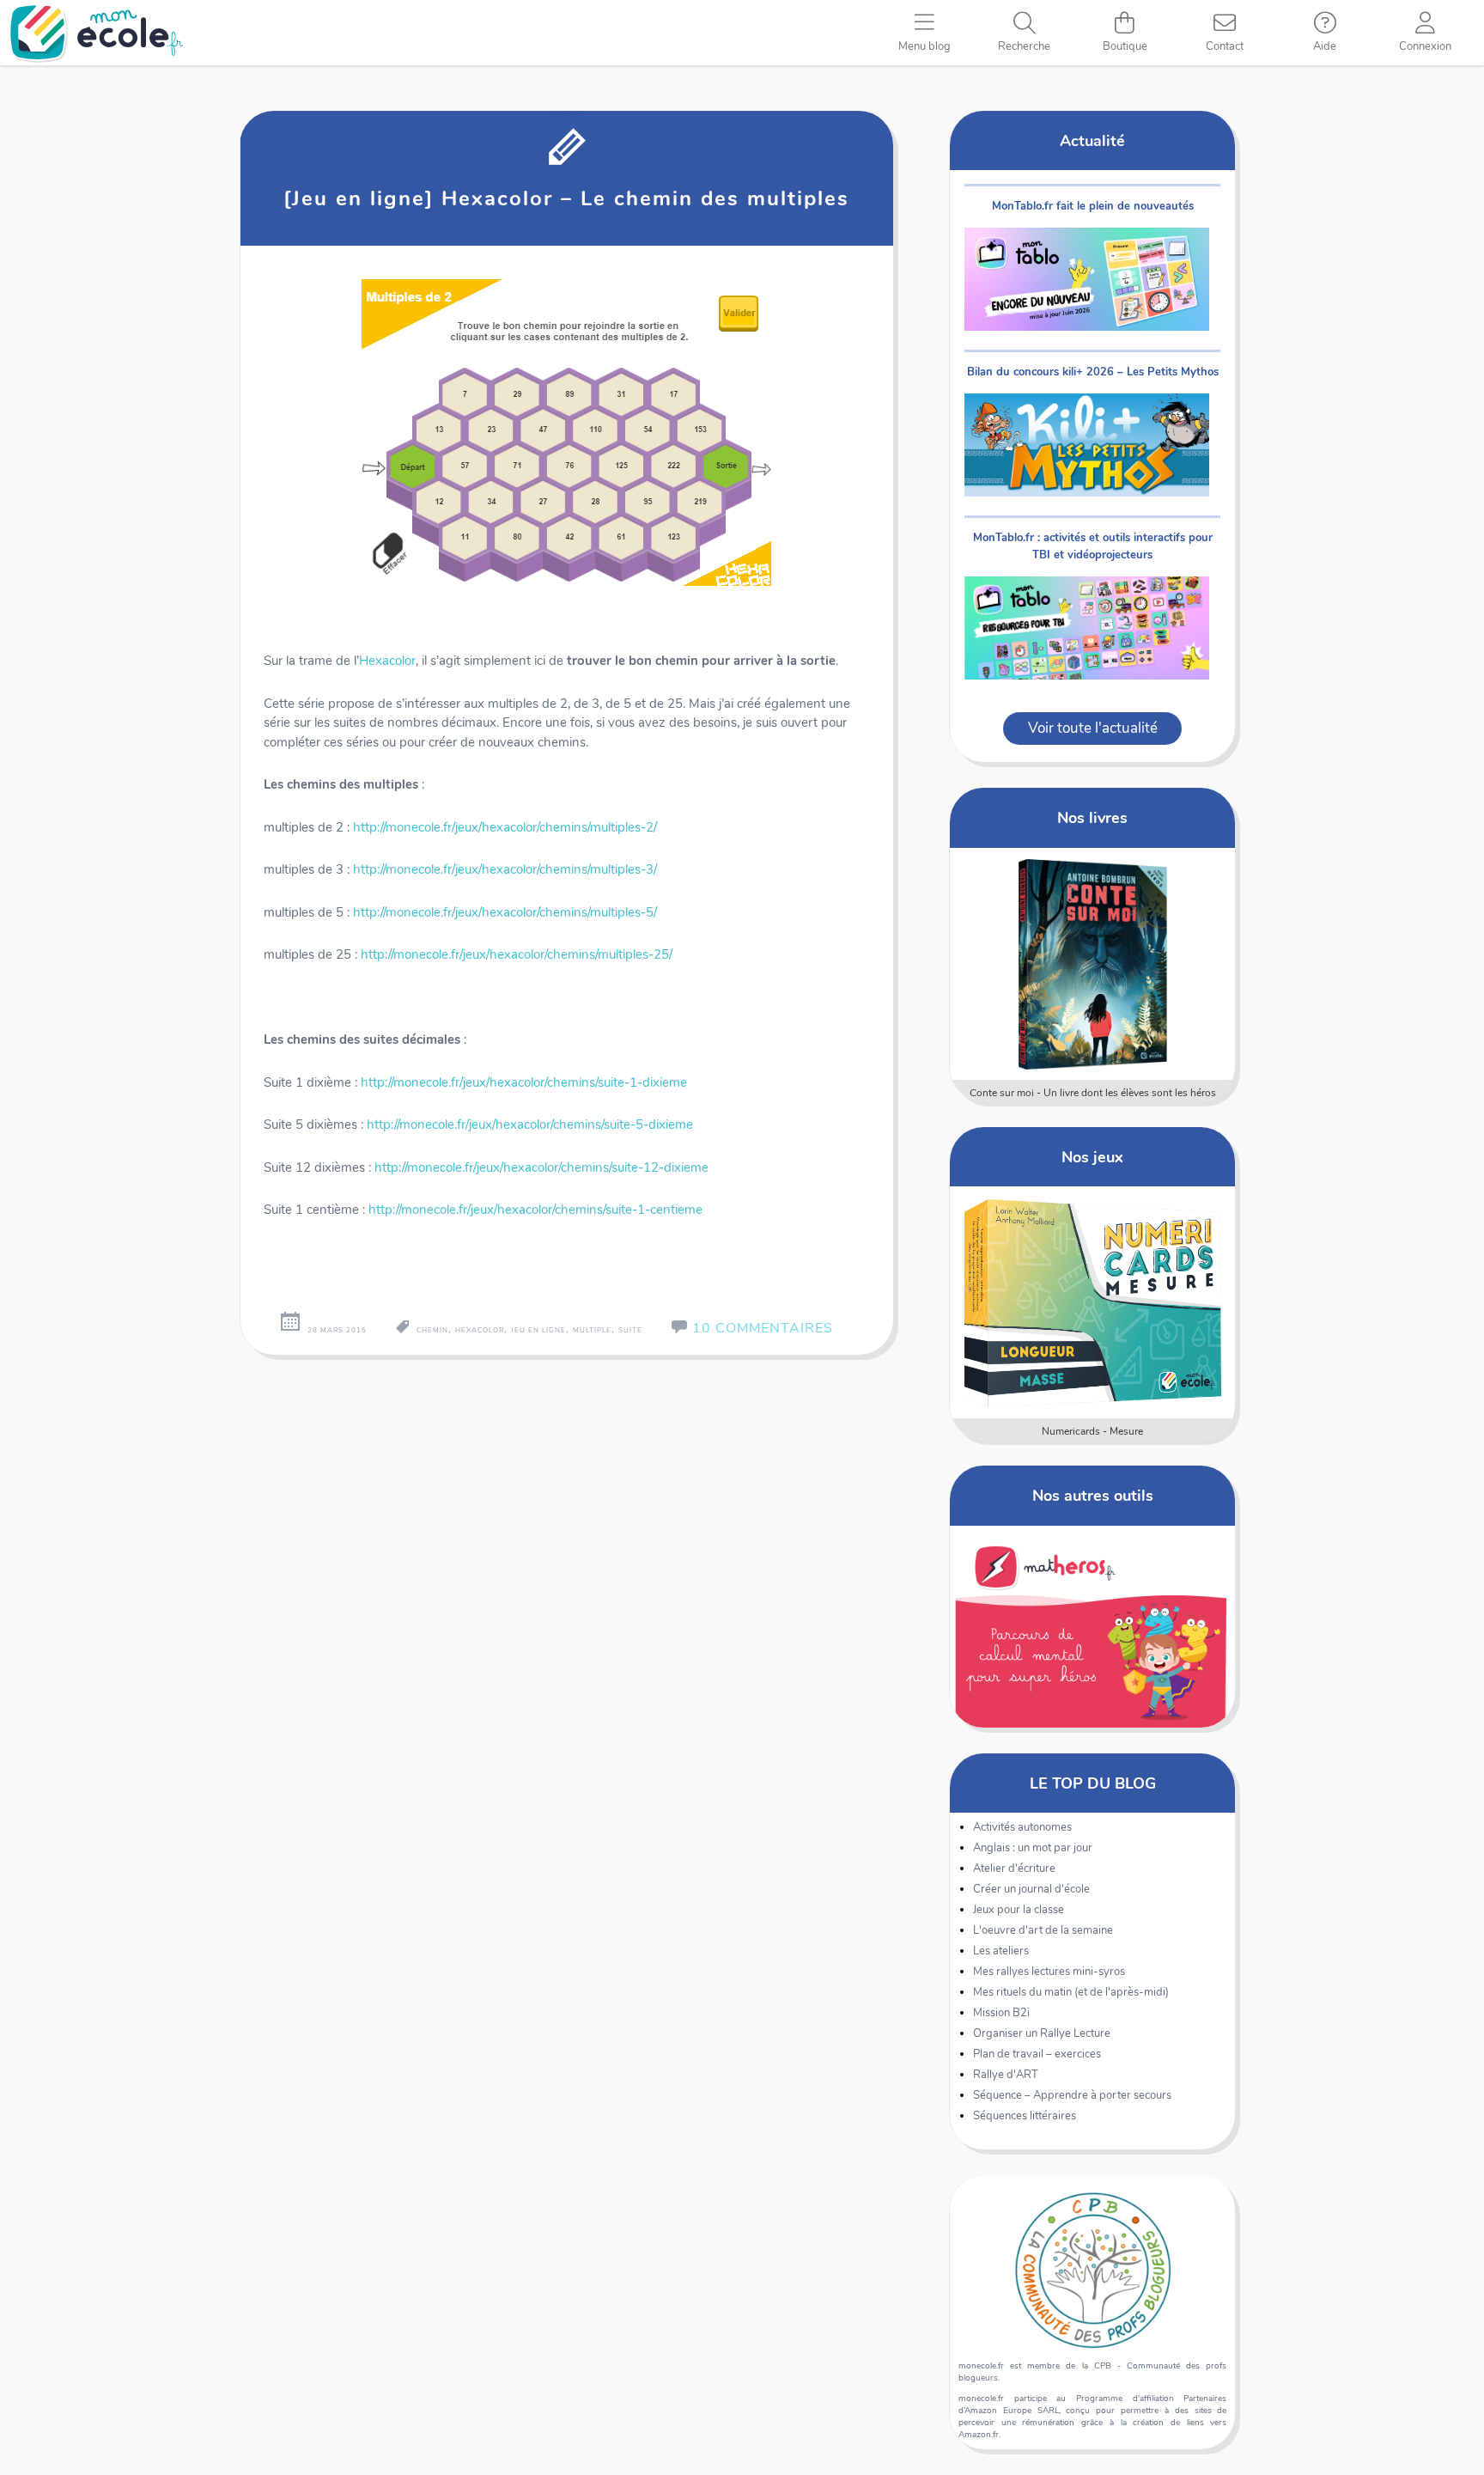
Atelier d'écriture (1014, 1868)
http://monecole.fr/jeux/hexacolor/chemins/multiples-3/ (505, 869)
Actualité (1092, 140)
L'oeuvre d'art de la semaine (1043, 1930)
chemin (432, 1330)
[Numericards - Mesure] (1093, 1302)
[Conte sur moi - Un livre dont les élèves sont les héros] (1093, 964)
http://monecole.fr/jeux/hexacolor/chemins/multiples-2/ (505, 827)
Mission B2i (1001, 2013)
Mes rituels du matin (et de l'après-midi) (1071, 1992)
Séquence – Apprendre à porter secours (1072, 2095)
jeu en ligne (538, 1330)
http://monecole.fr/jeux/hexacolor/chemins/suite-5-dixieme (530, 1125)
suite (630, 1330)
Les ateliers (1001, 1951)
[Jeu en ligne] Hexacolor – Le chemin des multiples (566, 198)
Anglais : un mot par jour (1033, 1848)
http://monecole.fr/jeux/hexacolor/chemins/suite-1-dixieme (524, 1082)
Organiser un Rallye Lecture (1042, 2033)
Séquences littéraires (1025, 2116)
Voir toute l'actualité (1093, 728)
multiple (592, 1330)
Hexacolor (387, 661)
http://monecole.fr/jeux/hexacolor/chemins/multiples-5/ (505, 912)
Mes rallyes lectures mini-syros (1049, 1972)
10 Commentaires (763, 1328)
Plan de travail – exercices (1037, 2054)
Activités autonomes (1022, 1827)
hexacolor (480, 1330)
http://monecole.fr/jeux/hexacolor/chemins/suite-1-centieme (535, 1210)
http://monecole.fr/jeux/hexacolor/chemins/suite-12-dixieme (541, 1167)
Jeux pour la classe (1019, 1910)
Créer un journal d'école (1031, 1889)
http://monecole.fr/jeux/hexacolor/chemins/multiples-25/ (517, 954)
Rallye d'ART (1006, 2075)
